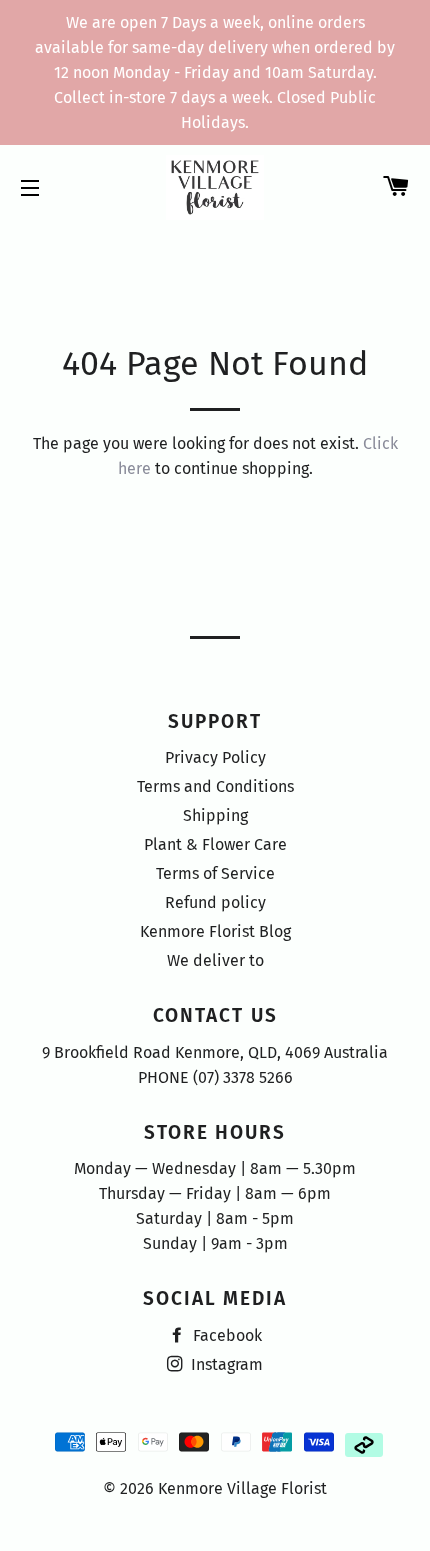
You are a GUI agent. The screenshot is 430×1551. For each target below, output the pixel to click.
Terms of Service (215, 873)
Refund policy (215, 902)
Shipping (215, 815)
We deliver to (215, 960)
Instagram (225, 1364)
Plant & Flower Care (215, 844)
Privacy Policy (215, 757)
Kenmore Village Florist (242, 1488)
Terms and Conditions (215, 786)
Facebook (225, 1335)
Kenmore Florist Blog (215, 931)
